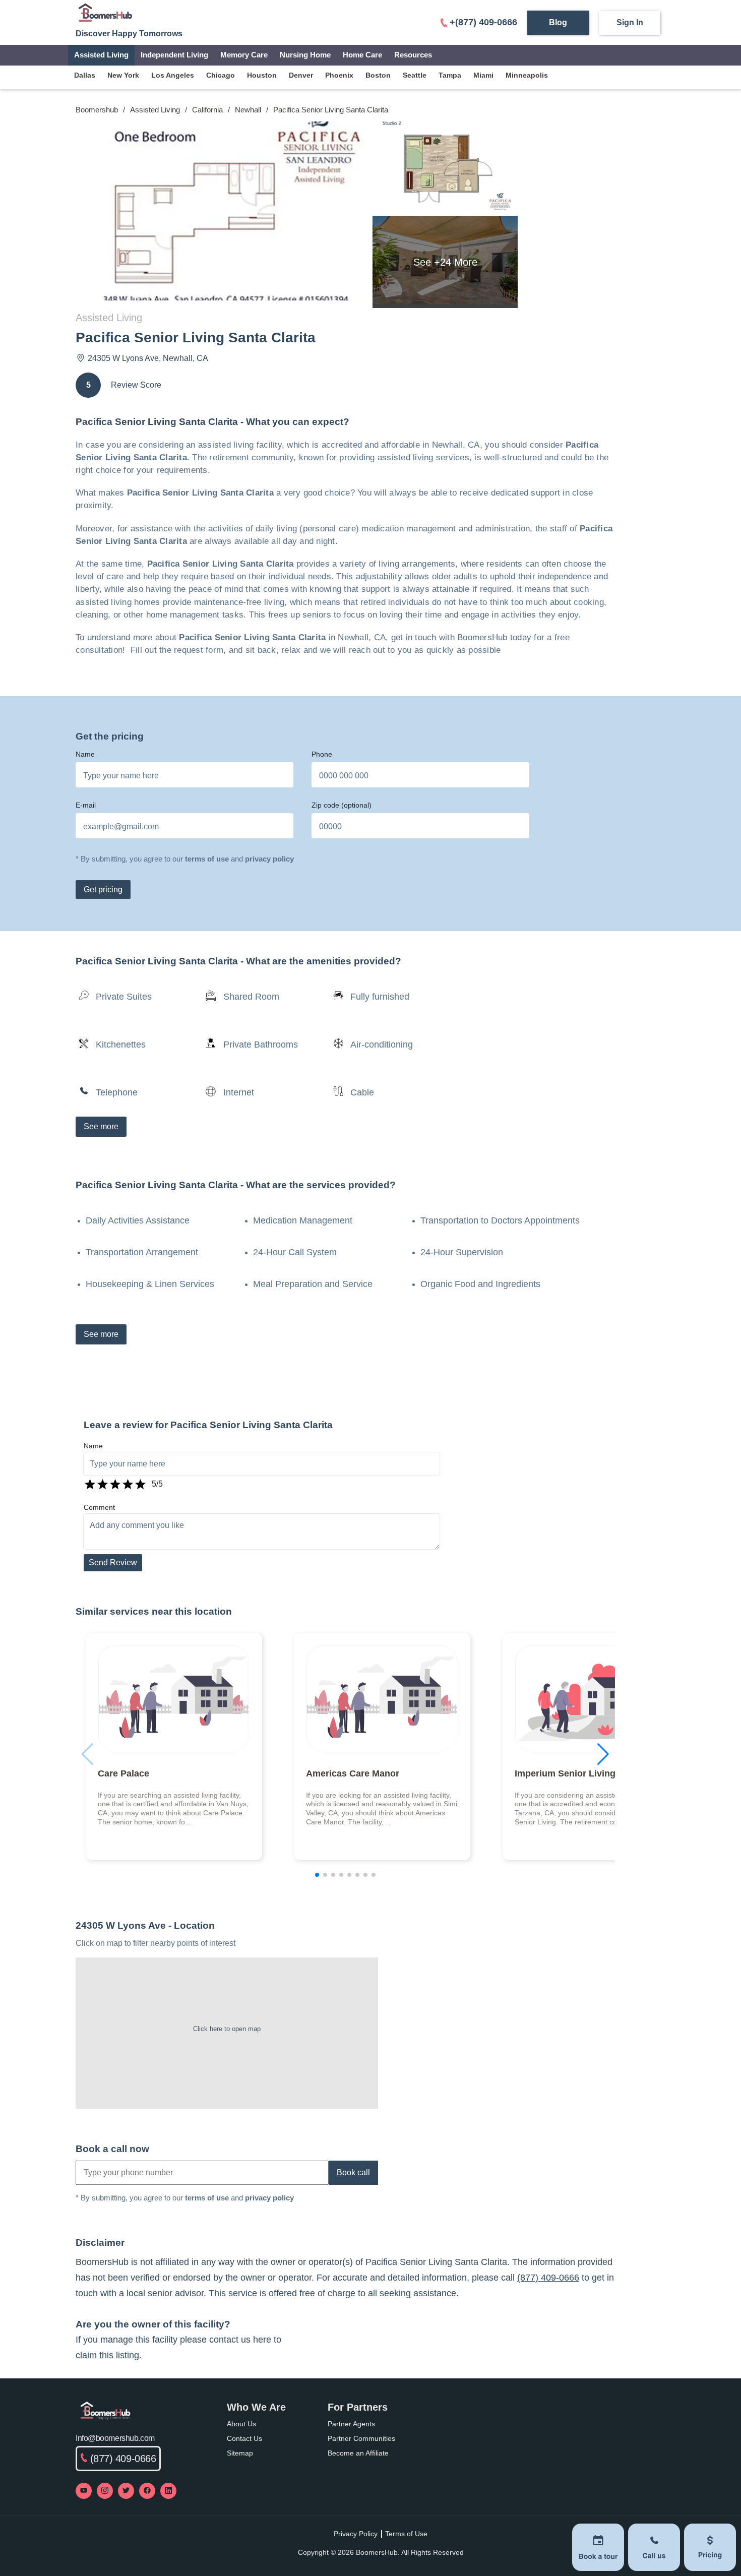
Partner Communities (361, 2438)
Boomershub (97, 110)
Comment (99, 1507)
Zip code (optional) (342, 805)
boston (378, 75)
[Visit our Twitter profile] (126, 2491)
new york (123, 75)
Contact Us (244, 2438)
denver (301, 75)
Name (85, 754)
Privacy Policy (356, 2534)
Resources (413, 55)
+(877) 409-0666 (483, 22)
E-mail (86, 805)
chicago (221, 75)
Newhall (248, 110)
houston (262, 75)
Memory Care (244, 55)
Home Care (362, 55)
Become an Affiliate (358, 2453)
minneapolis (527, 75)
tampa (450, 75)
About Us (241, 2424)
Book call (353, 2172)
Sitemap (240, 2453)
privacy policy (269, 859)
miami (483, 75)
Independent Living (174, 55)
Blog (558, 22)
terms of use (207, 859)
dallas (85, 75)
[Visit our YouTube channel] (84, 2491)
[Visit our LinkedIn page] (168, 2491)
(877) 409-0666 (548, 2278)
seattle (415, 75)
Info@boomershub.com (115, 2438)
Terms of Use (406, 2534)
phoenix (339, 75)
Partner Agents (351, 2424)
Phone (322, 754)
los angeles (173, 75)
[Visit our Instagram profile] (105, 2491)
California (207, 110)
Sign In (630, 22)
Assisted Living (101, 55)
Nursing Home (305, 55)
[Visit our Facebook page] (147, 2491)
